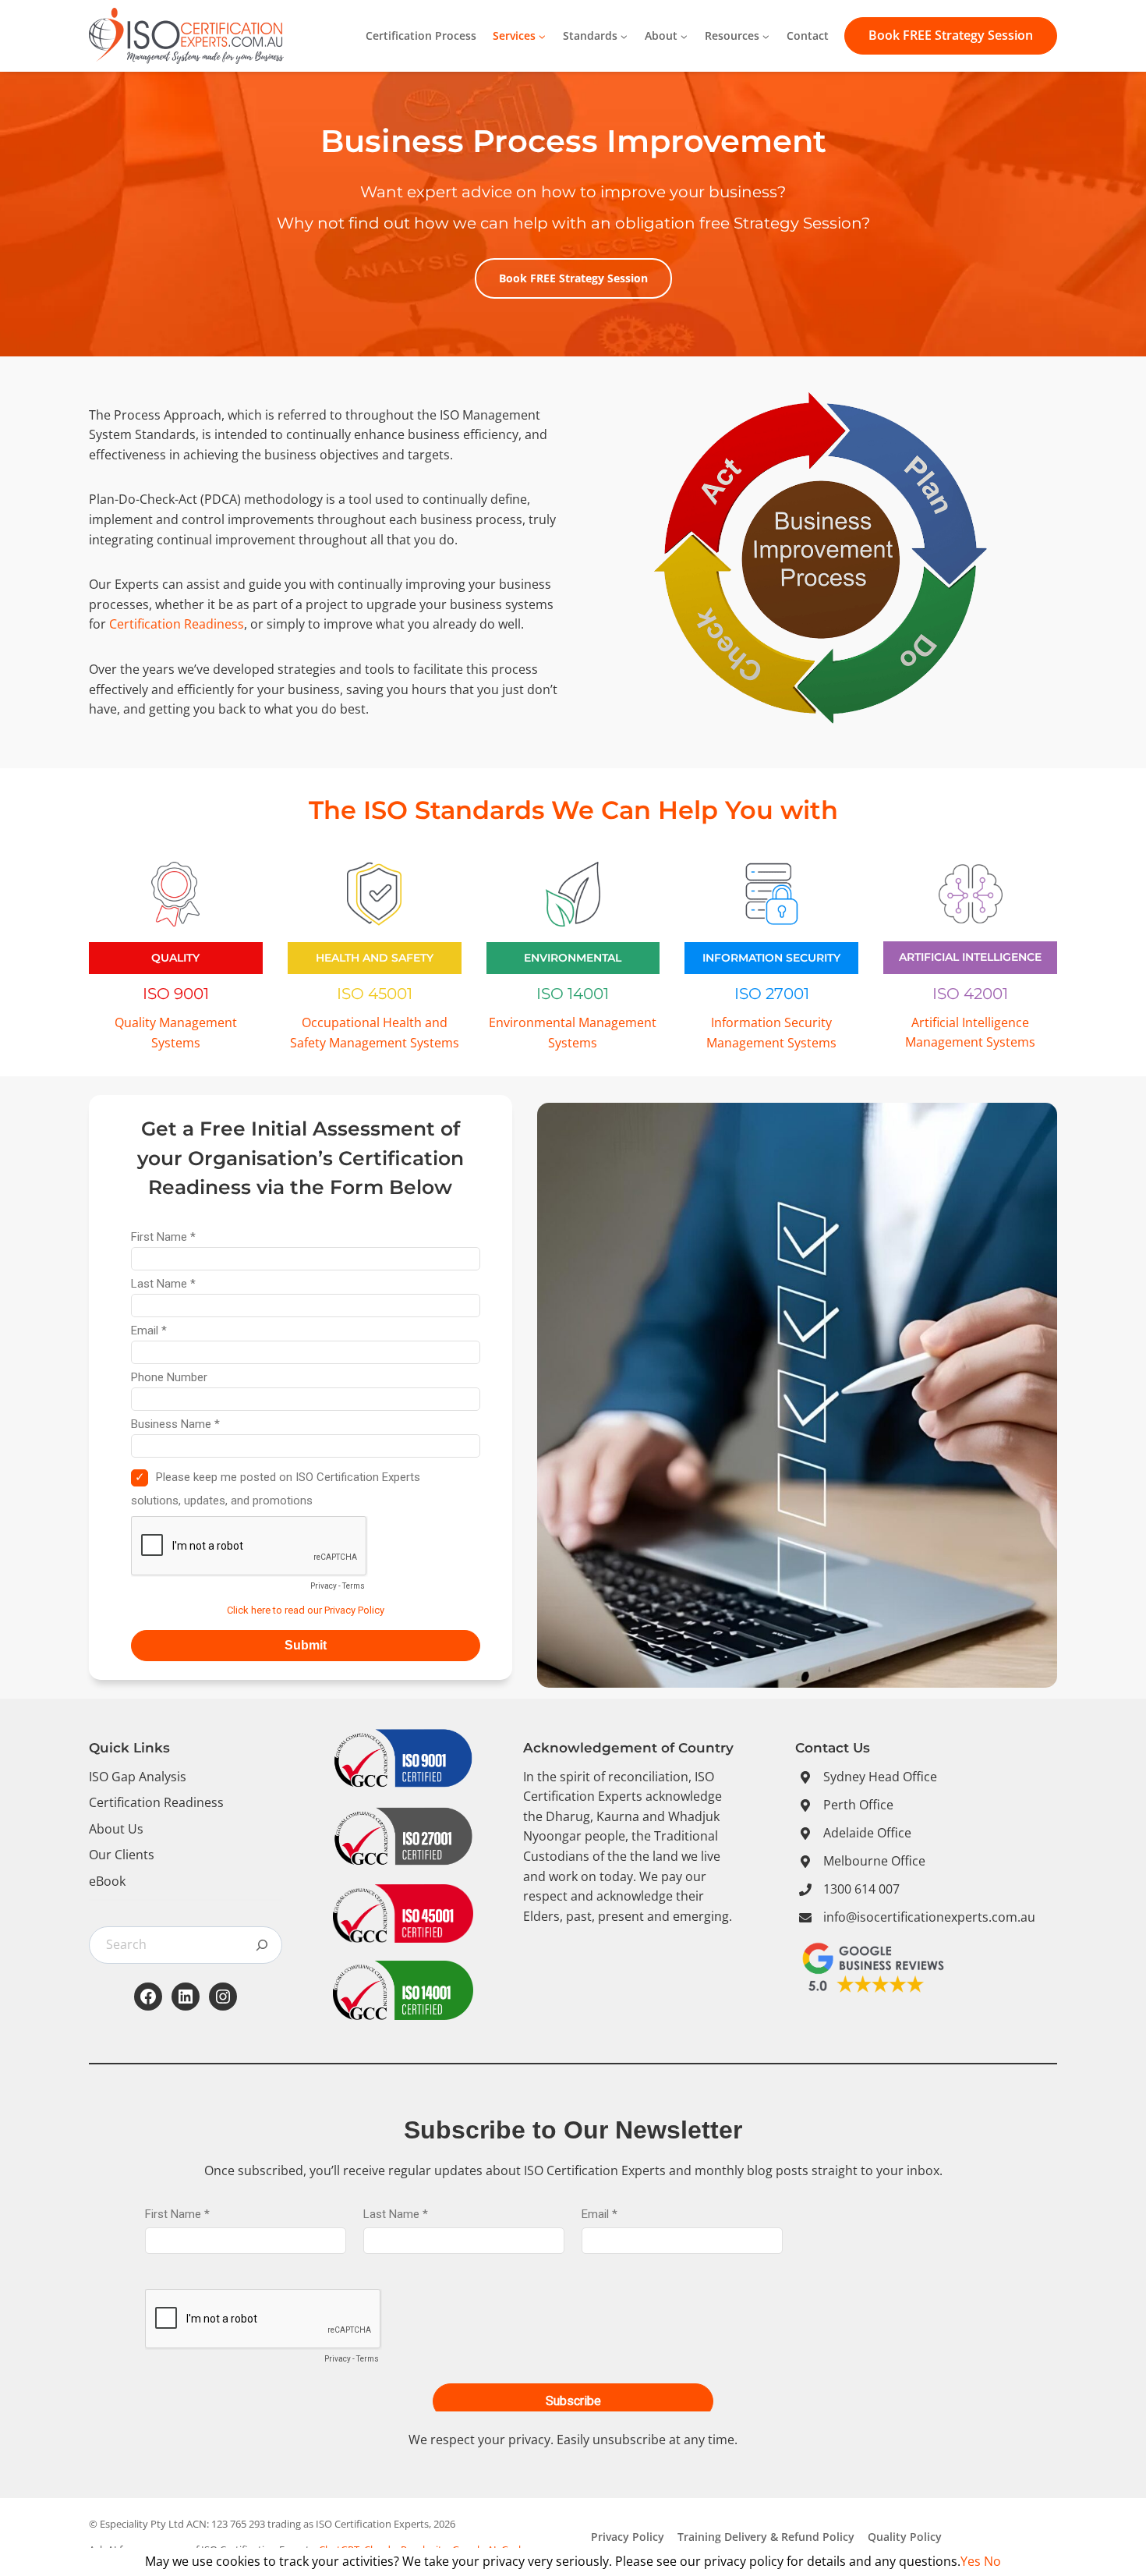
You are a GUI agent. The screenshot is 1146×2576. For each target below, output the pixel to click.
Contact (808, 35)
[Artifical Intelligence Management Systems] (970, 953)
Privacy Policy (628, 2537)
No (992, 2561)
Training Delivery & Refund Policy (766, 2537)
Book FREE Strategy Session (951, 35)
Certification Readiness (177, 624)
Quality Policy (905, 2537)
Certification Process (421, 35)
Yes (971, 2561)
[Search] (262, 1945)
